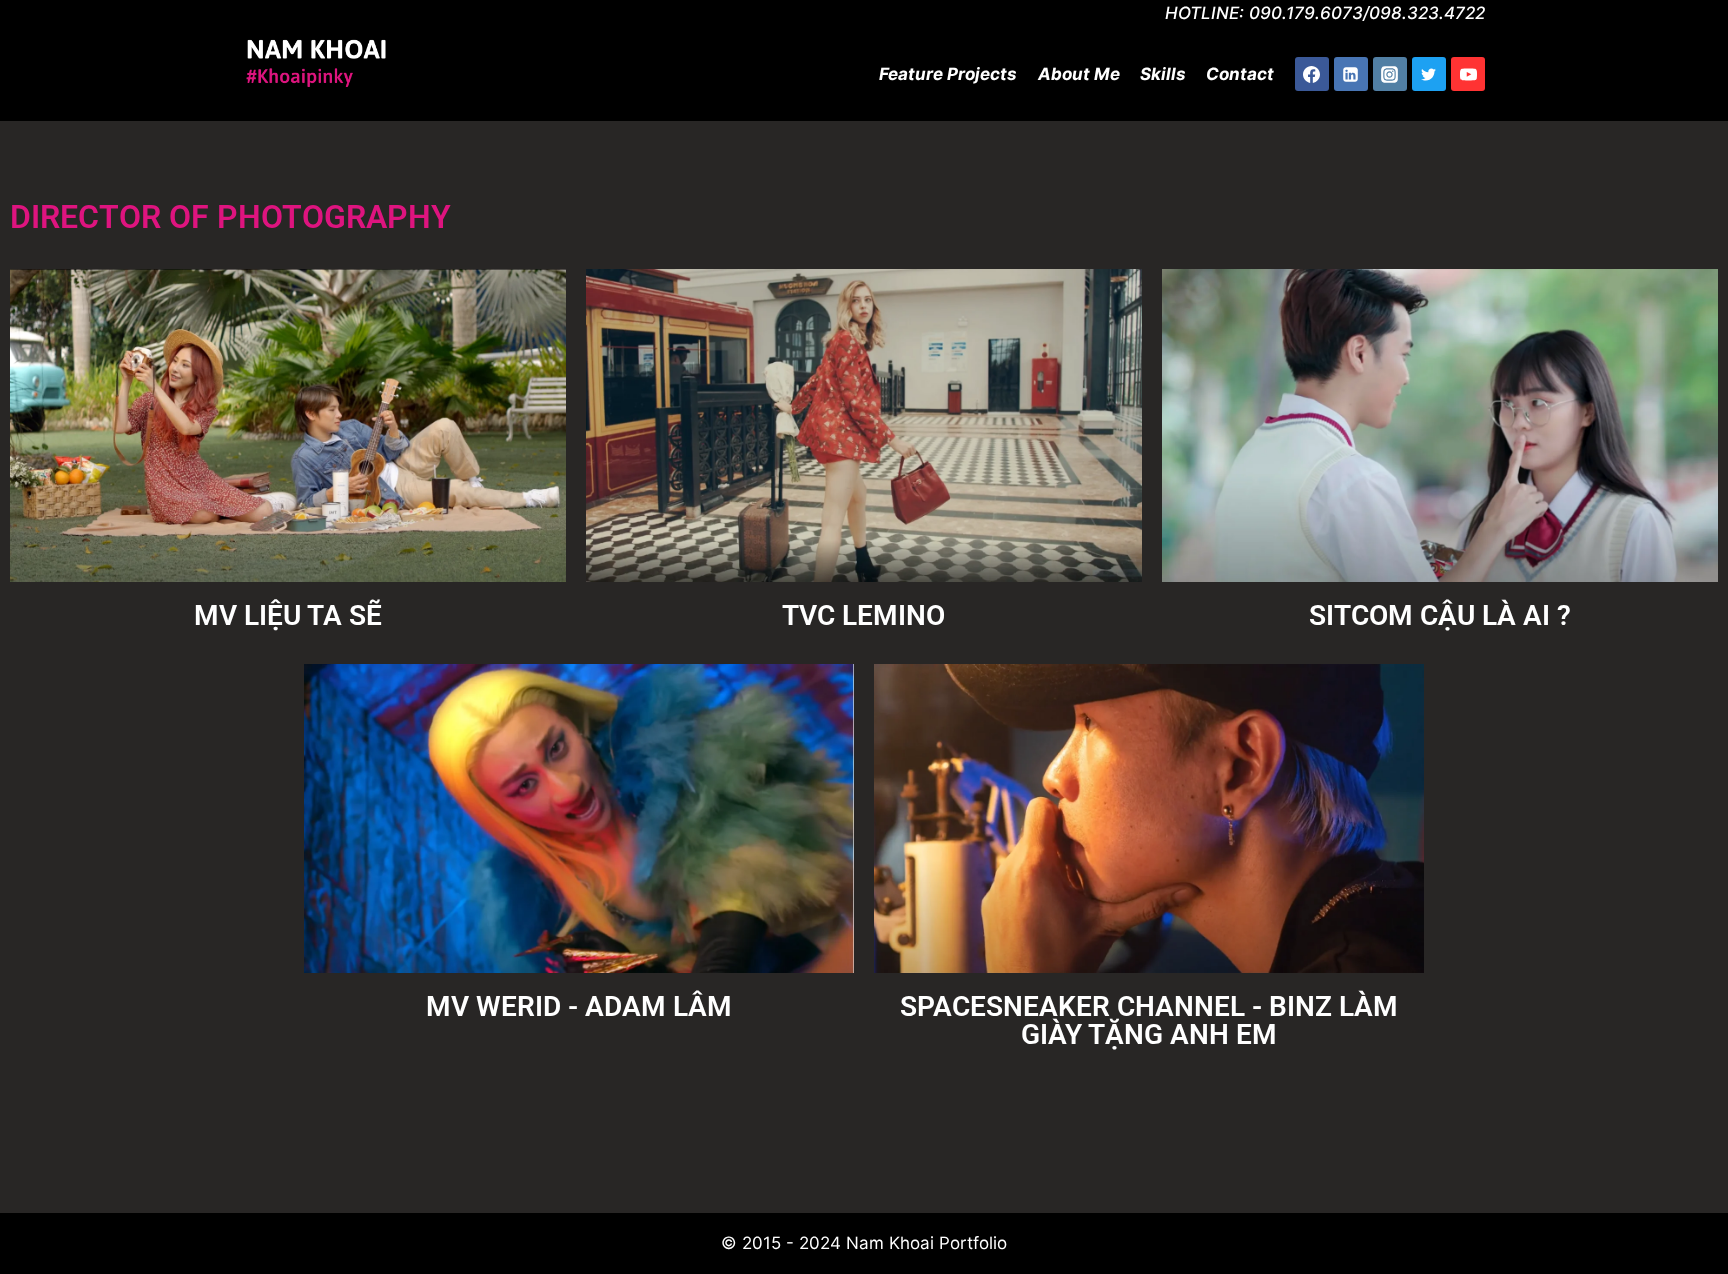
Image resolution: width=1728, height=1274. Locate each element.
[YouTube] (1468, 74)
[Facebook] (1312, 74)
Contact (1240, 74)
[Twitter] (1429, 74)
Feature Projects (948, 74)
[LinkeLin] (1351, 74)
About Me (1079, 74)
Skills (1163, 74)
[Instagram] (1390, 74)
